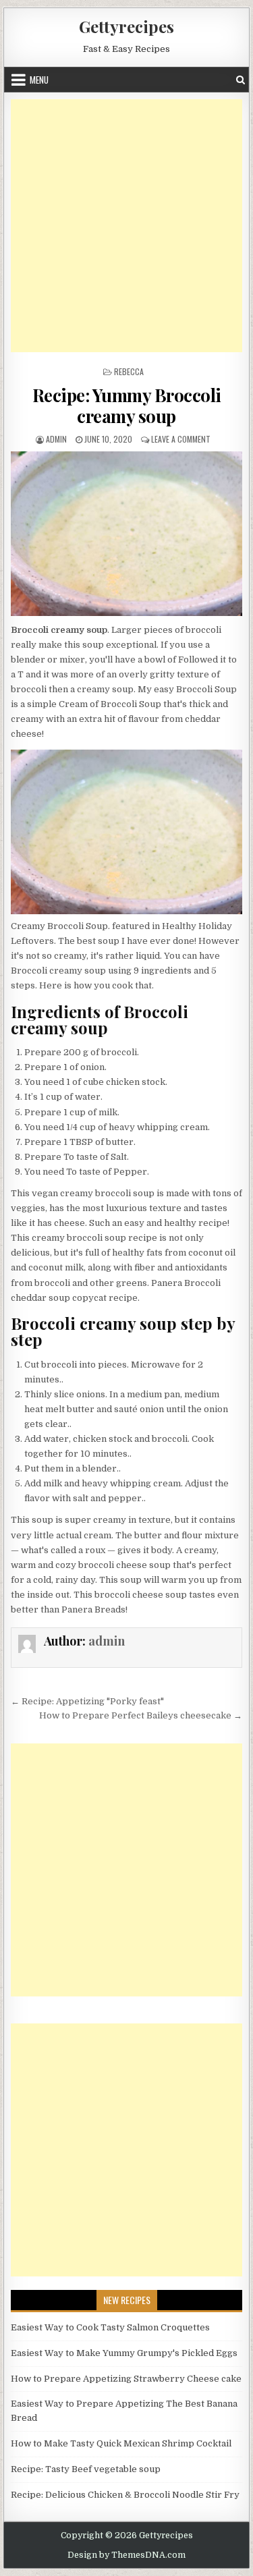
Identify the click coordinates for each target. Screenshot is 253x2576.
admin (56, 439)
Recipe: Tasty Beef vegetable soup (86, 2469)
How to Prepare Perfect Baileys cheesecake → (141, 1715)
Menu (39, 80)
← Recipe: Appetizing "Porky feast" (87, 1701)
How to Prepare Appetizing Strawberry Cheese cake (126, 2379)
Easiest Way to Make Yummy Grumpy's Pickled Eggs (124, 2353)
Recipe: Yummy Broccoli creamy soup (127, 405)
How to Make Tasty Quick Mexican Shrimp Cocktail (121, 2443)
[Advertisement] (126, 226)
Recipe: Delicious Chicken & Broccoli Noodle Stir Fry (125, 2495)
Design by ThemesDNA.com (126, 2555)
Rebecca (129, 371)
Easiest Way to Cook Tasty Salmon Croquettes (110, 2327)
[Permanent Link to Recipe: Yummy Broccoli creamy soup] (127, 533)
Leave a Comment (181, 439)
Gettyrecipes (126, 26)
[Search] (241, 80)
